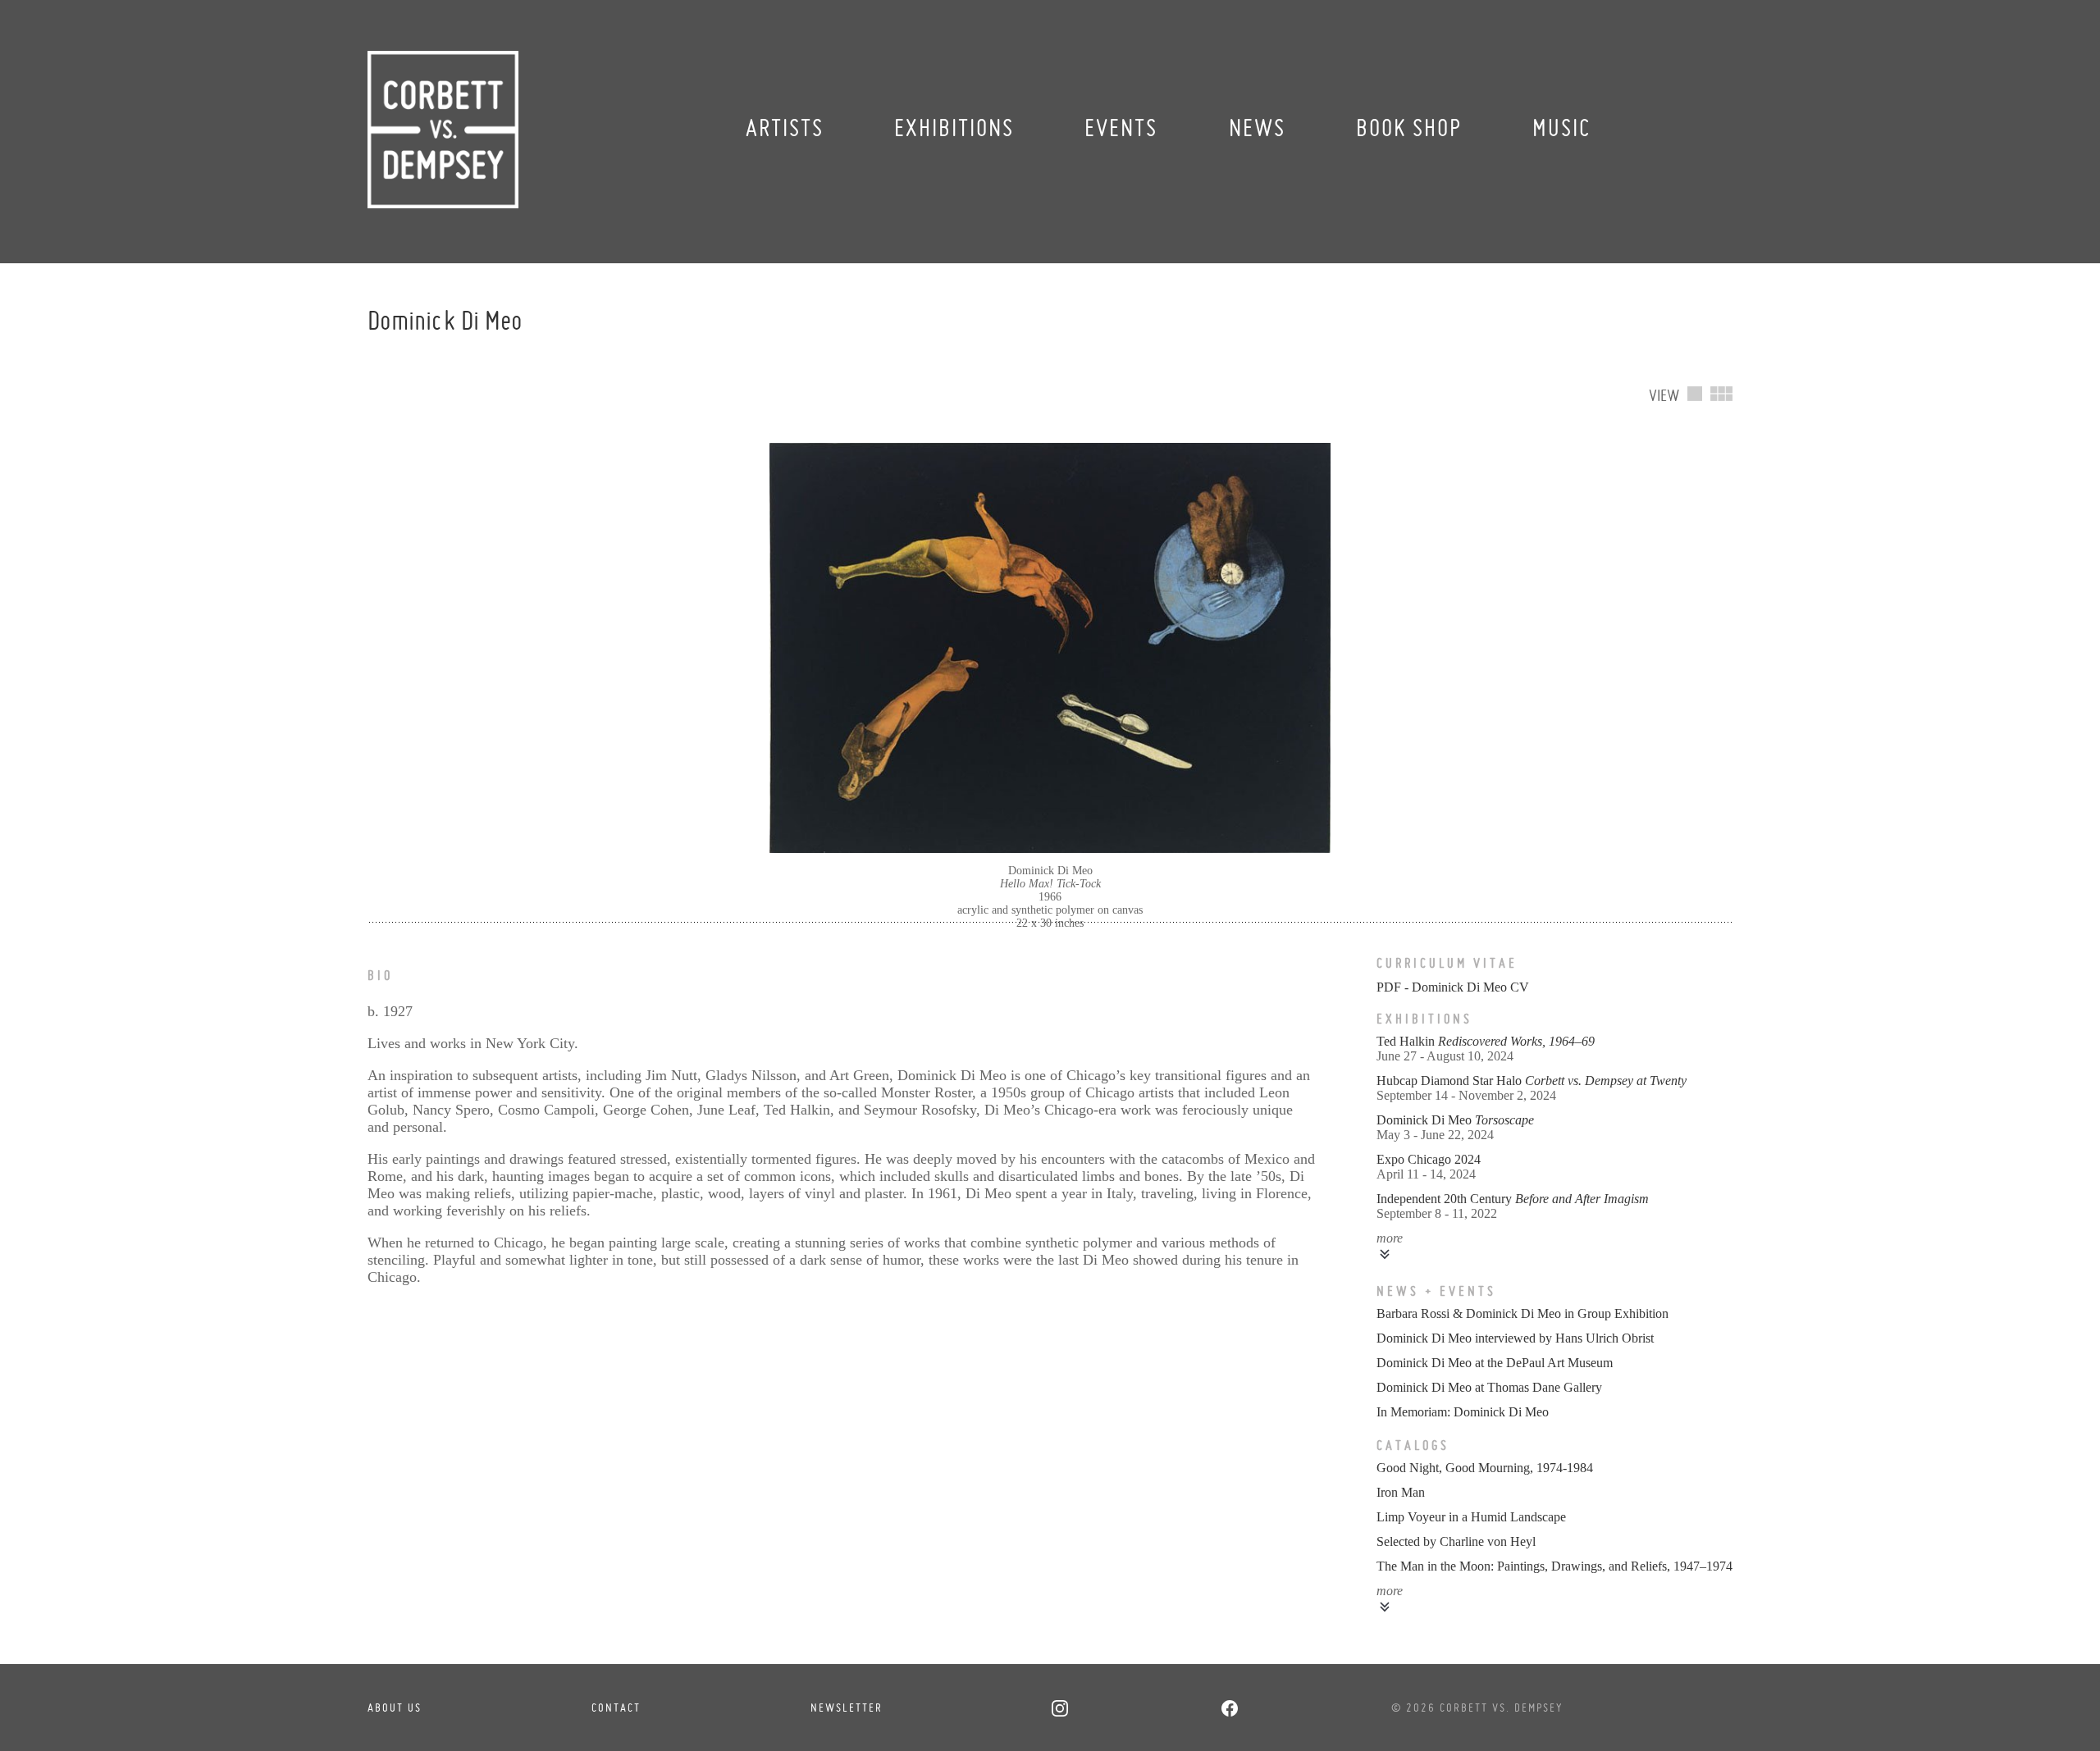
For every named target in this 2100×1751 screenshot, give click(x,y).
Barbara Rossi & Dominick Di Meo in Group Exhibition (1522, 1313)
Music (1561, 128)
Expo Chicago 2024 (1429, 1159)
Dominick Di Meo (1455, 1120)
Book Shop (1409, 128)
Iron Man (1401, 1492)
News (1257, 128)
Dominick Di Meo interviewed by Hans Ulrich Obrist (1515, 1338)
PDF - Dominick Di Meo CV (1453, 987)
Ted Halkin (1486, 1041)
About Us (395, 1708)
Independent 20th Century (1513, 1199)
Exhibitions (954, 128)
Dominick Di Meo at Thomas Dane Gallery (1489, 1387)
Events (1121, 128)
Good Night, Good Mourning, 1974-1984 (1485, 1468)
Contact (616, 1708)
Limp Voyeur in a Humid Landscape (1471, 1517)
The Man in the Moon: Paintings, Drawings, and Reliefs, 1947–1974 (1554, 1566)
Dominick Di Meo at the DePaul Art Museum (1495, 1363)
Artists (785, 128)
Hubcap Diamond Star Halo (1532, 1081)
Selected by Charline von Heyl (1456, 1541)
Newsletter (847, 1708)
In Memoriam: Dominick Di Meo (1463, 1412)
